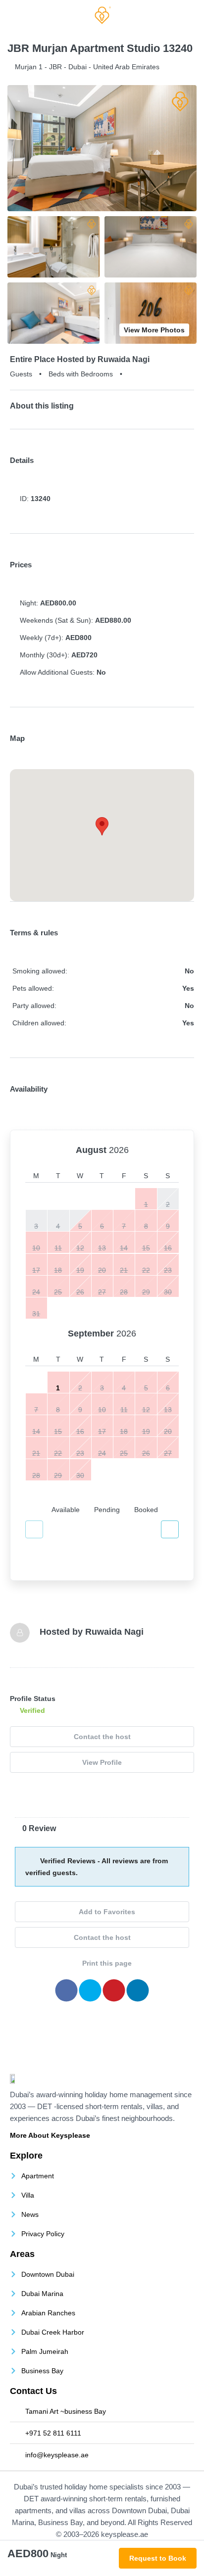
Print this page (106, 1963)
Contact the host (102, 1737)
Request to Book (158, 2558)
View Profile (102, 1762)
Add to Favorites (106, 1912)
